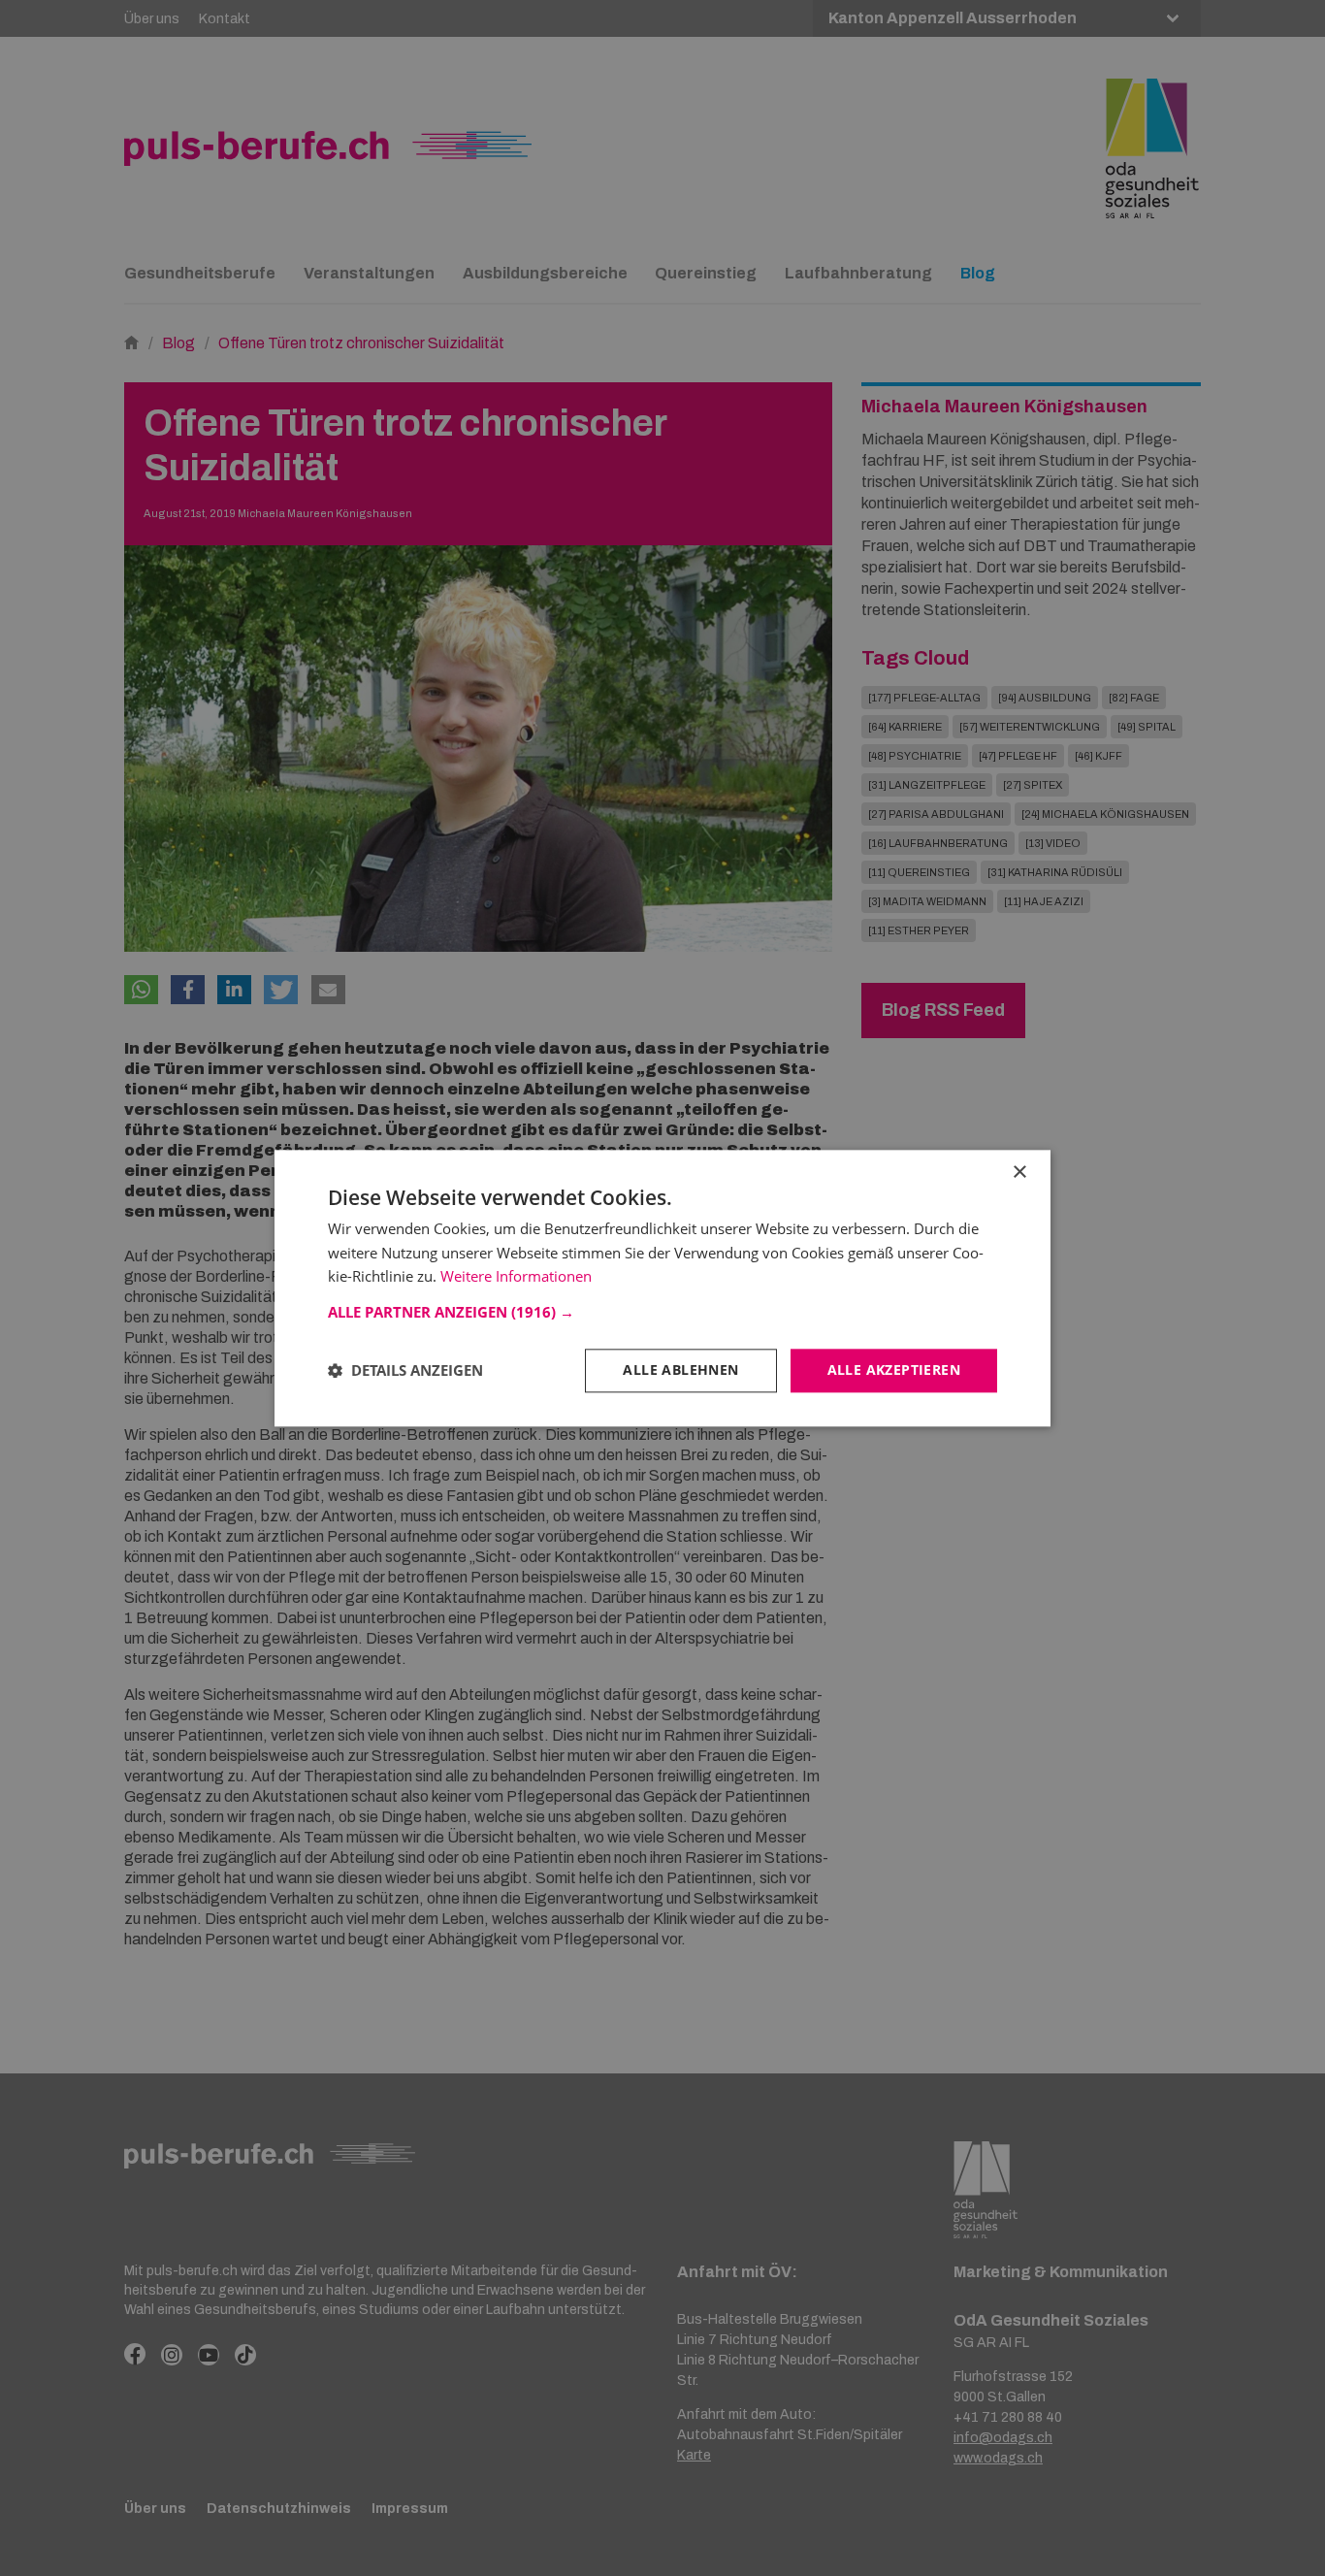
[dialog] (662, 1288)
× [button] (1019, 1173)
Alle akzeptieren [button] (894, 1370)
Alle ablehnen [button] (680, 1370)
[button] (662, 1312)
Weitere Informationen (516, 1277)
